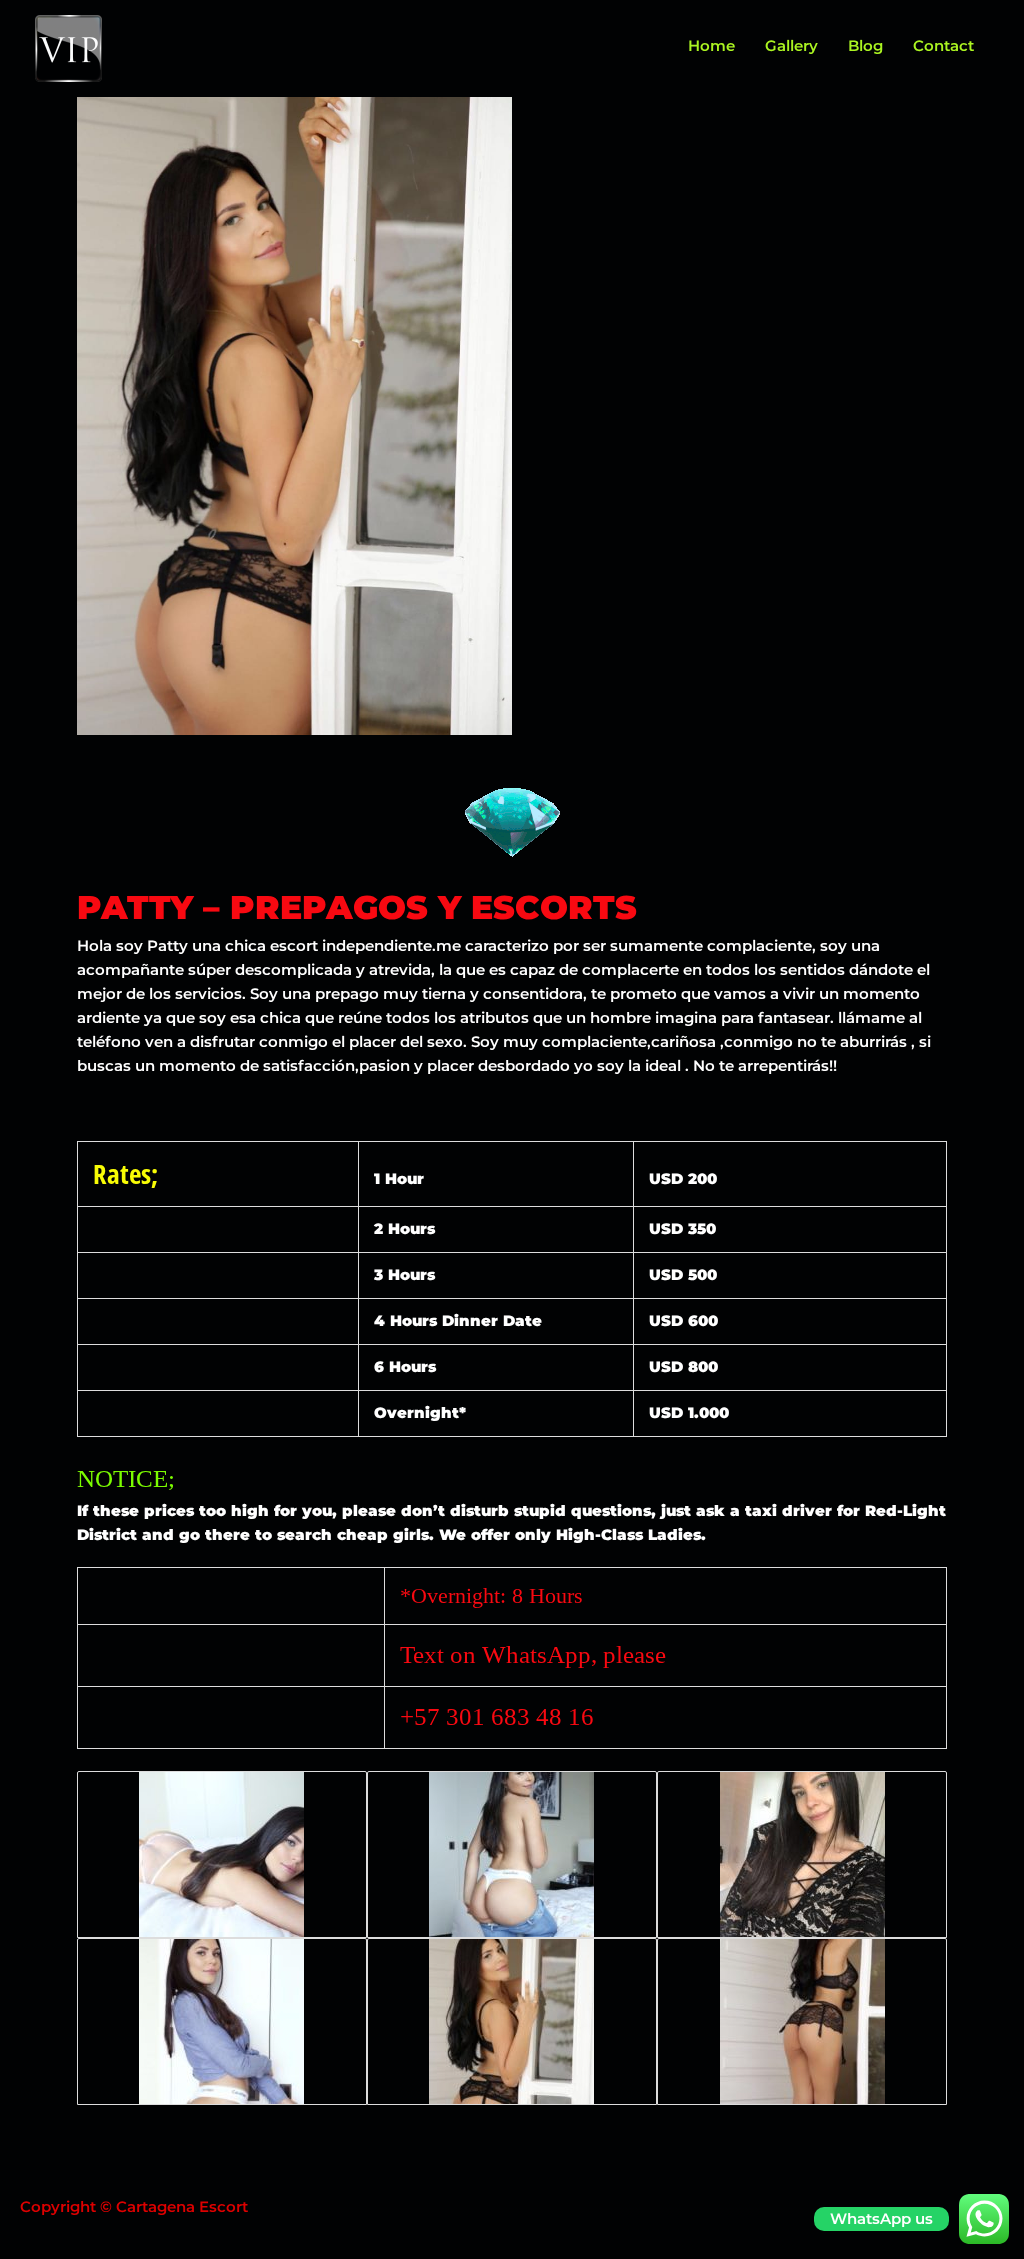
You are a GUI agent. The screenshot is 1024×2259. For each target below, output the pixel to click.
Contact (943, 45)
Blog (865, 45)
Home (711, 45)
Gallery (791, 45)
